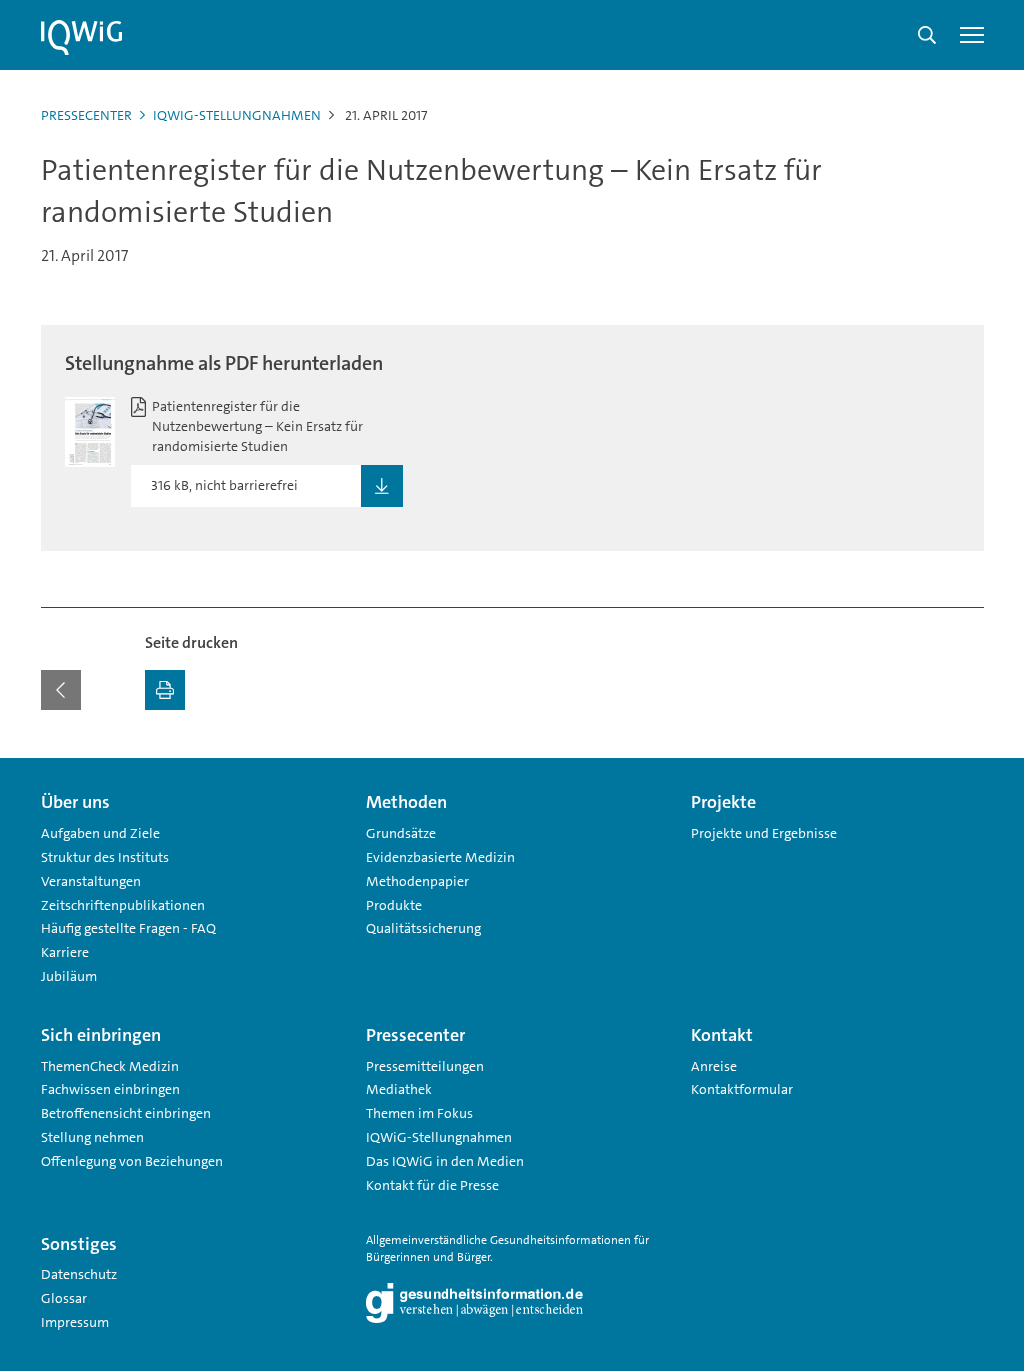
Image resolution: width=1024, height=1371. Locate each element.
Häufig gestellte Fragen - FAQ (128, 928)
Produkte (394, 905)
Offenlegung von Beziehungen (132, 1161)
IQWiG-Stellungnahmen (237, 115)
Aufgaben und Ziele (100, 833)
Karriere (65, 952)
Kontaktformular (742, 1089)
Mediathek (399, 1089)
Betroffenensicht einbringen (126, 1113)
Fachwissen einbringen (110, 1089)
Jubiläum (69, 976)
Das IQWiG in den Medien (445, 1161)
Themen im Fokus (419, 1113)
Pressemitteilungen (425, 1066)
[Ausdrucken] (165, 690)
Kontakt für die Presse (432, 1185)
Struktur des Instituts (105, 857)
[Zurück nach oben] (964, 770)
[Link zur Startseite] (82, 38)
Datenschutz (79, 1274)
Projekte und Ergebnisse (764, 833)
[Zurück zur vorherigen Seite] (61, 690)
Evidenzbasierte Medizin (440, 857)
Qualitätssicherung (423, 928)
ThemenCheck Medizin (110, 1066)
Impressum (75, 1322)
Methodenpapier (417, 881)
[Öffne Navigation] (972, 35)
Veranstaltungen (91, 881)
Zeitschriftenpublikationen (123, 905)
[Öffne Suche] (927, 35)
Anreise (714, 1066)
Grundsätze (401, 833)
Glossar (64, 1298)
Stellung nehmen (92, 1137)
